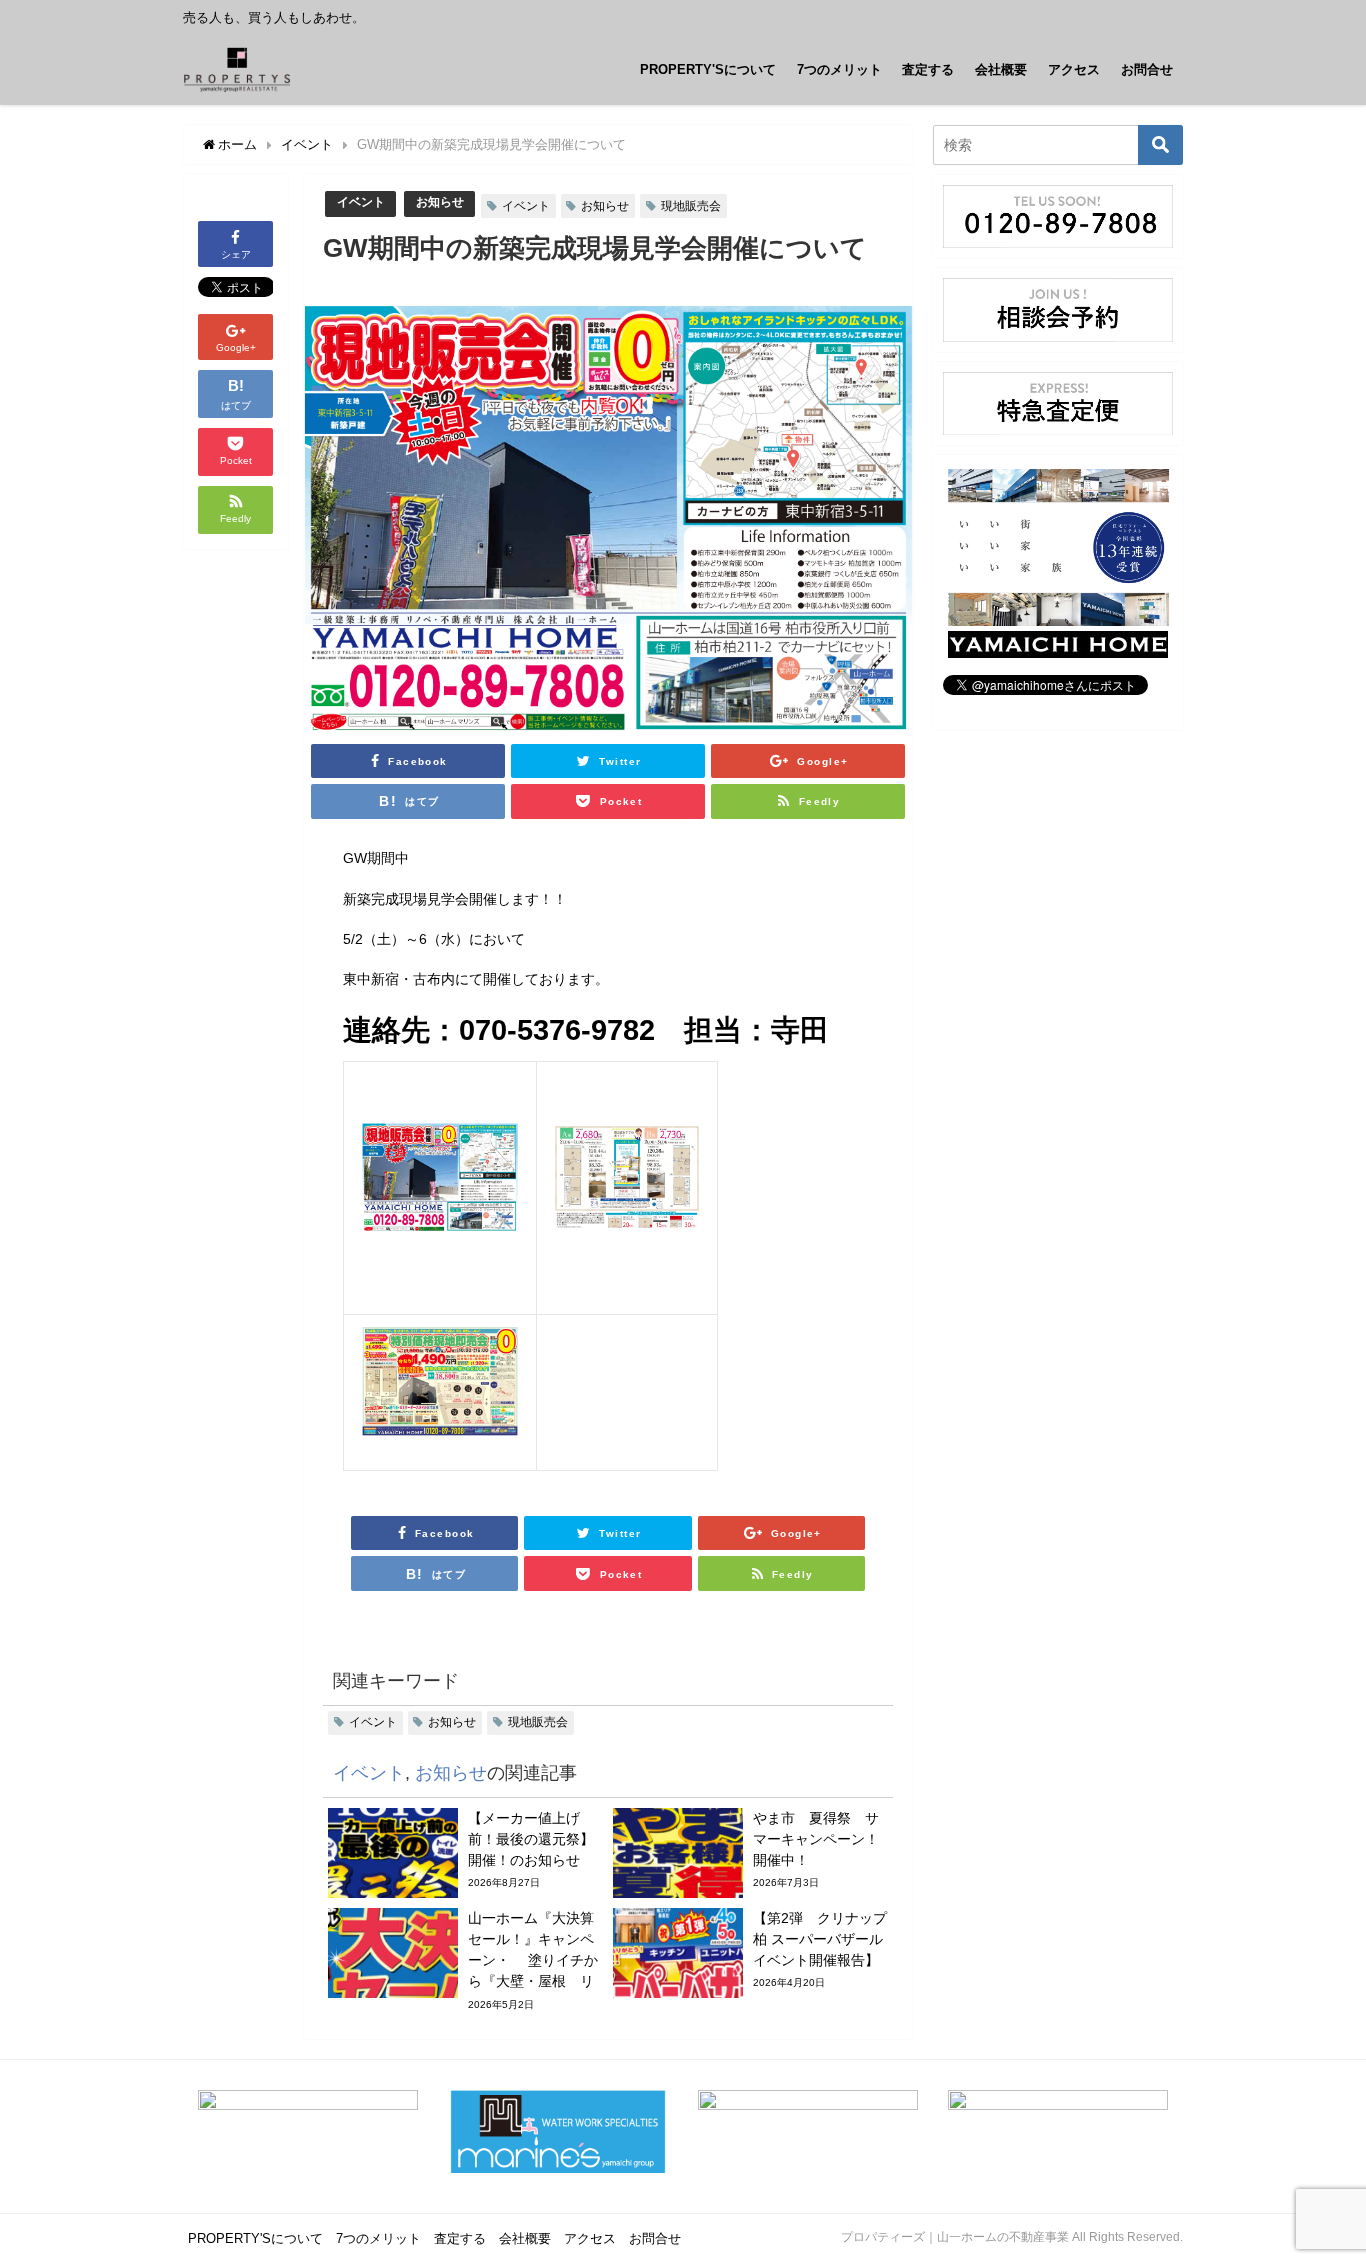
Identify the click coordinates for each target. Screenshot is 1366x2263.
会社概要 (1001, 69)
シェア (236, 254)
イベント (361, 202)
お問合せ (1147, 69)
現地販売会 (691, 206)
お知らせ (440, 202)
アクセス (1074, 69)
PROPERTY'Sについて (708, 69)
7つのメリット (839, 69)
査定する (928, 69)
